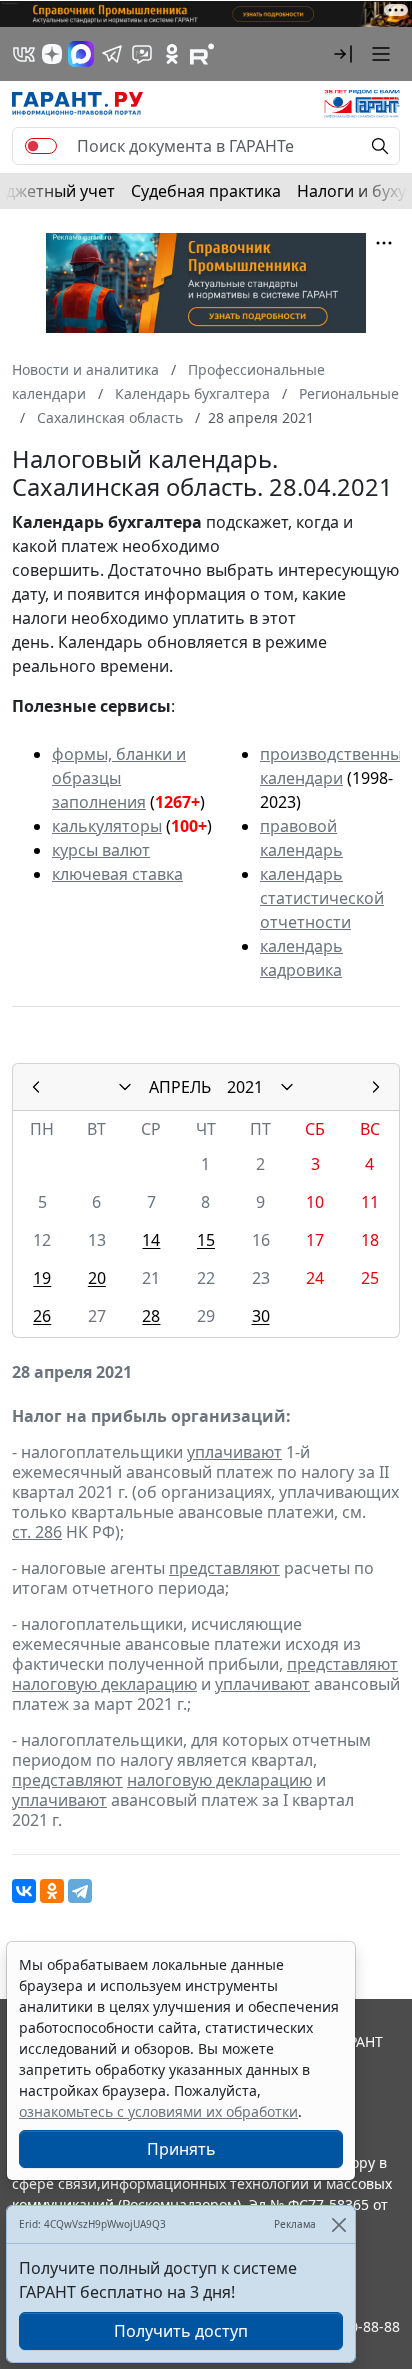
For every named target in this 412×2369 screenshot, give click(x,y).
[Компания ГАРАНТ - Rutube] (202, 54)
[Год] (287, 1087)
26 (42, 1316)
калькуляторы (107, 826)
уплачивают (234, 1452)
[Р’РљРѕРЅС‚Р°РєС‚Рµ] (24, 1891)
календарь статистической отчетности (322, 898)
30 (261, 1316)
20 (97, 1278)
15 (206, 1240)
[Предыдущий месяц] (36, 1087)
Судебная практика (206, 191)
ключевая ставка (117, 874)
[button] (343, 54)
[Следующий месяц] (376, 1087)
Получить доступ (181, 2331)
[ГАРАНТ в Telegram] (112, 54)
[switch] (41, 146)
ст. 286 (37, 1532)
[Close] (338, 2224)
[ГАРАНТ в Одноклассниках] (172, 54)
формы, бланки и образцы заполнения (119, 778)
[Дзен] (52, 54)
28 (151, 1316)
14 (151, 1240)
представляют (224, 1568)
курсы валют (101, 850)
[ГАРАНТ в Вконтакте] (24, 54)
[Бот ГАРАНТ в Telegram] (142, 54)
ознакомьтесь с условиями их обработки (158, 2111)
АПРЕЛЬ (180, 1087)
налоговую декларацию (104, 1684)
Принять (181, 2149)
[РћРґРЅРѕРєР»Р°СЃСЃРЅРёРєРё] (52, 1891)
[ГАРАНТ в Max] (81, 54)
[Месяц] (125, 1087)
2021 (245, 1087)
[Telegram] (80, 1891)
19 (42, 1278)
